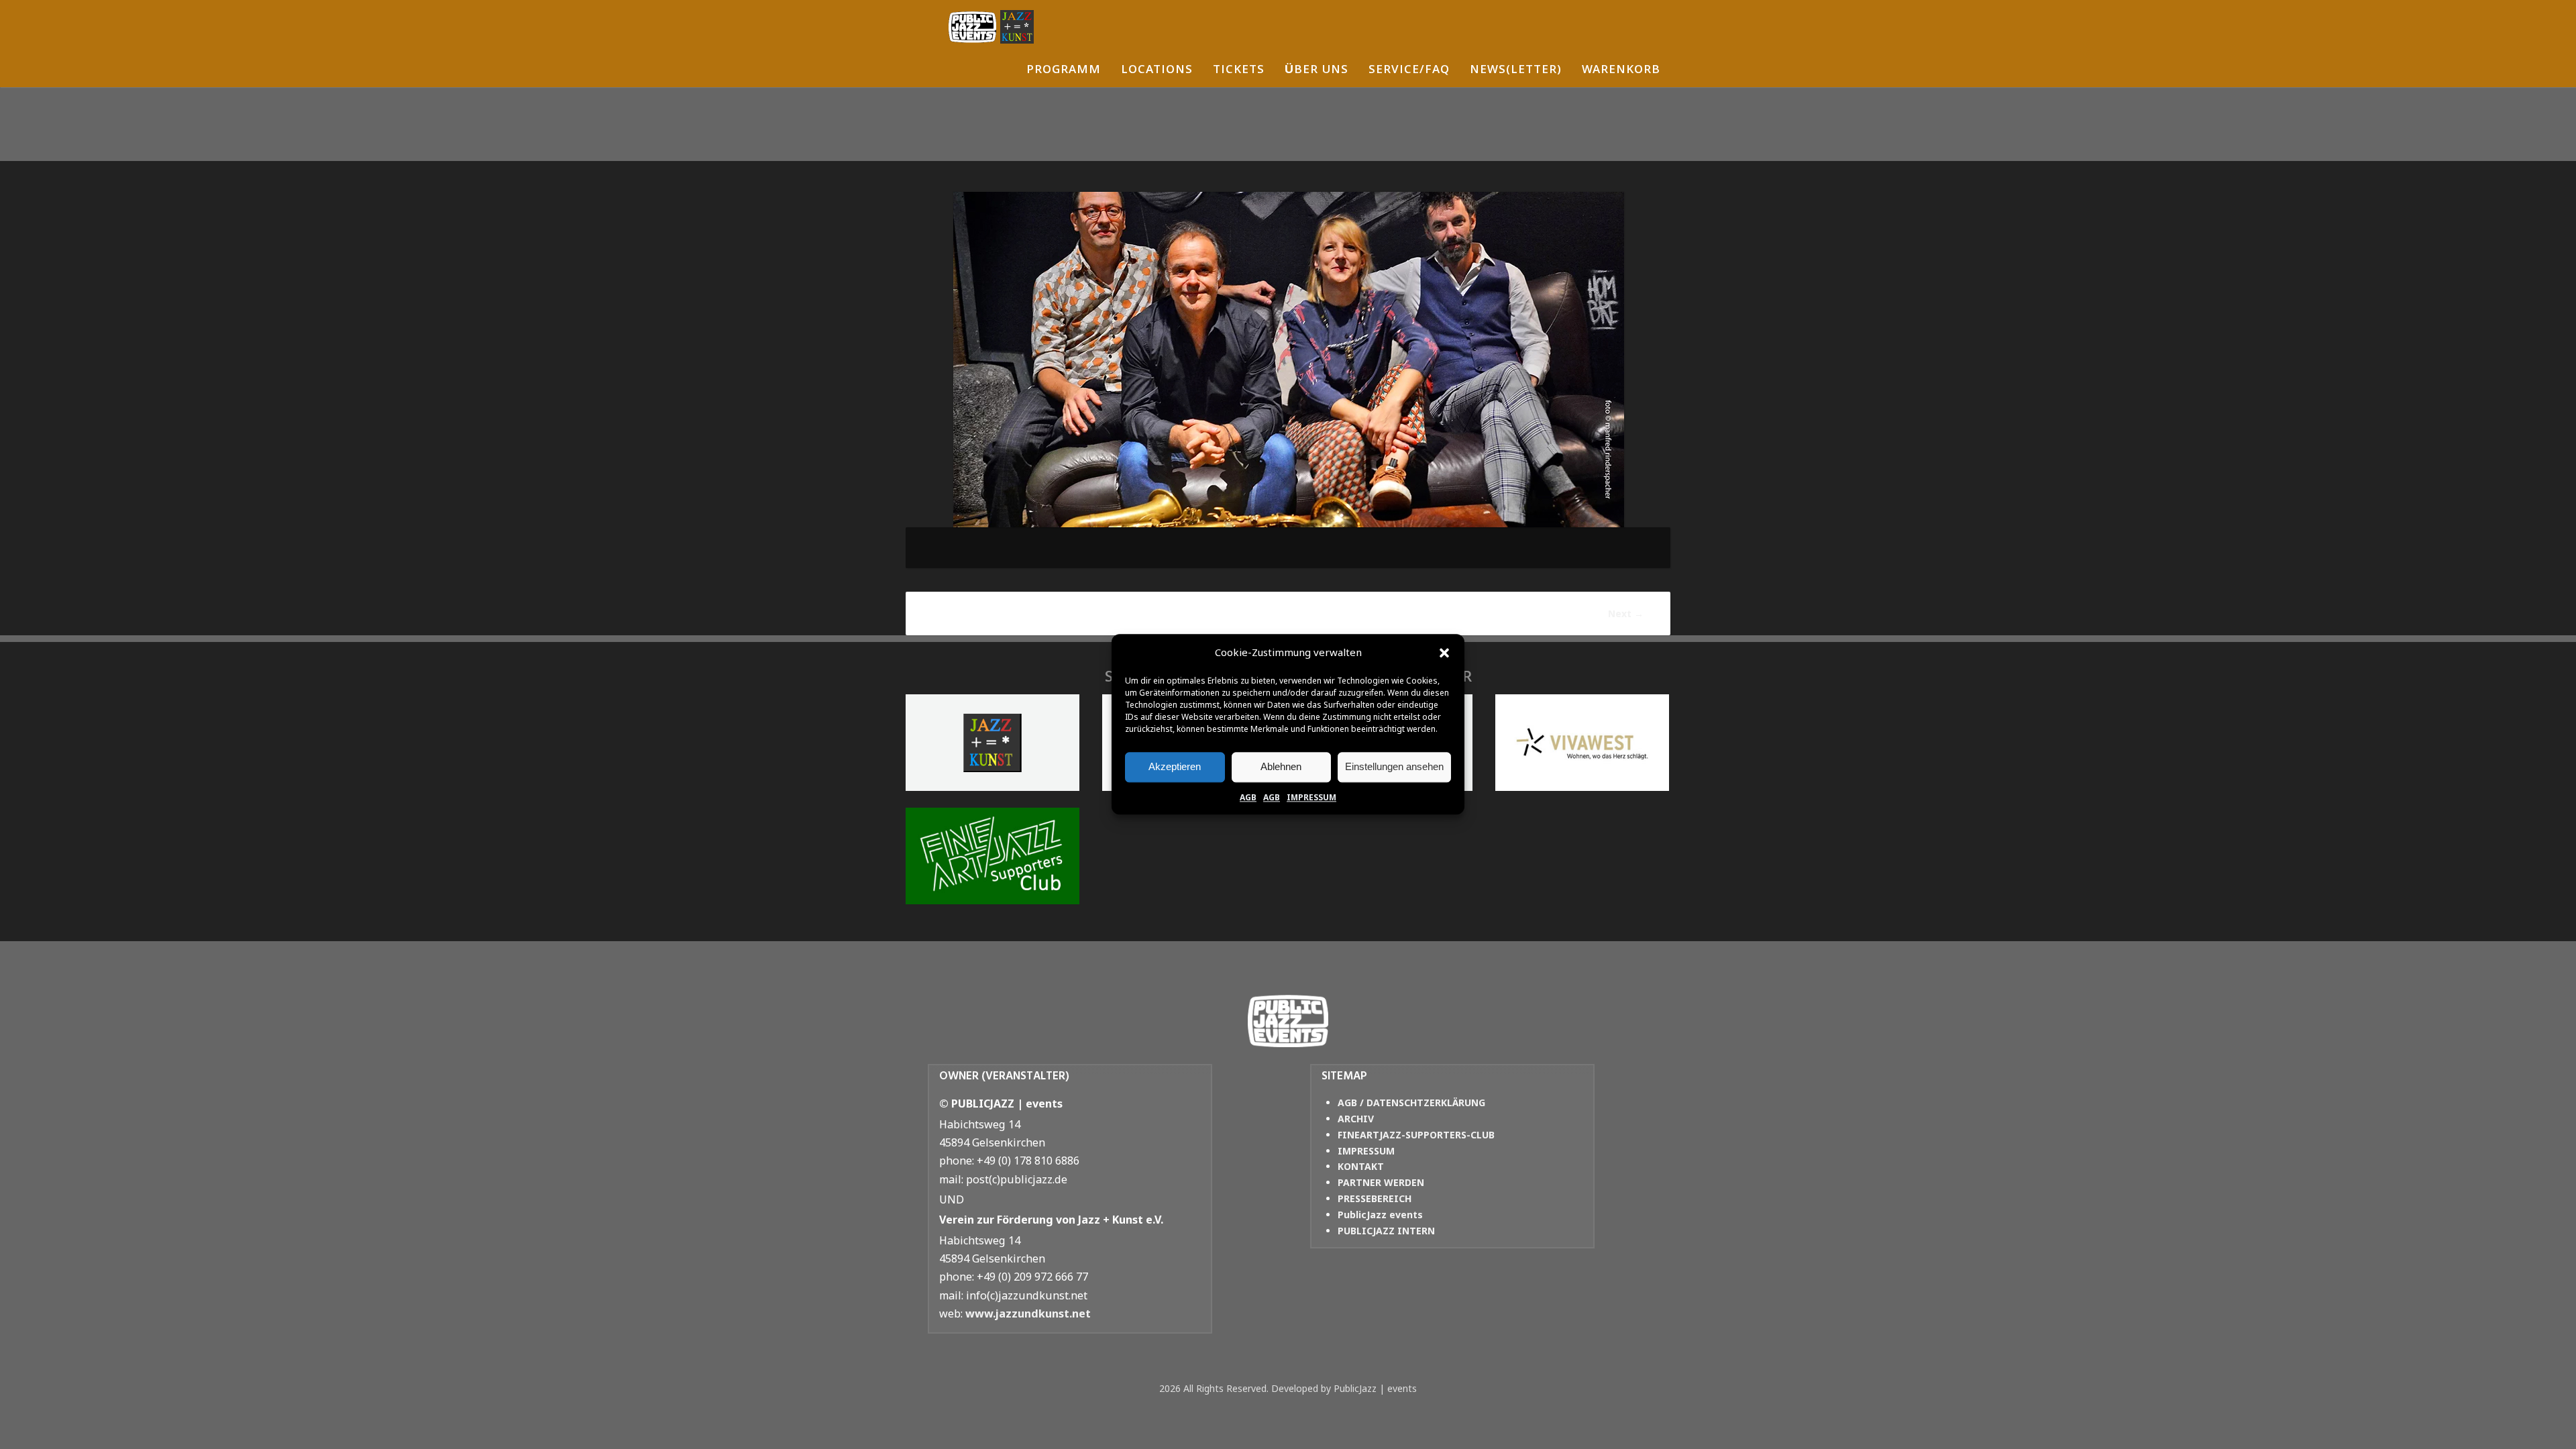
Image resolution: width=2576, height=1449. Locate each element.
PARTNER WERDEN (1381, 1182)
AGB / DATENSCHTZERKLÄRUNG (1411, 1103)
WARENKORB (1621, 71)
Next (1626, 613)
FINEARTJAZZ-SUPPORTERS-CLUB (1416, 1135)
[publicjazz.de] (991, 27)
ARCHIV (1356, 1119)
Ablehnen (1281, 766)
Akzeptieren (1175, 766)
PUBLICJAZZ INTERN (1386, 1231)
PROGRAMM (1064, 71)
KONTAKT (1361, 1166)
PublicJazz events (1380, 1215)
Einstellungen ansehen (1394, 766)
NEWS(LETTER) (1516, 71)
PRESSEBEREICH (1375, 1198)
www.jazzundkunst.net (1028, 1313)
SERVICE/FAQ (1409, 71)
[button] (1444, 653)
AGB (1248, 797)
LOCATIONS (1157, 71)
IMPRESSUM (1311, 797)
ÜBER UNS (1317, 71)
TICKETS (1239, 71)
